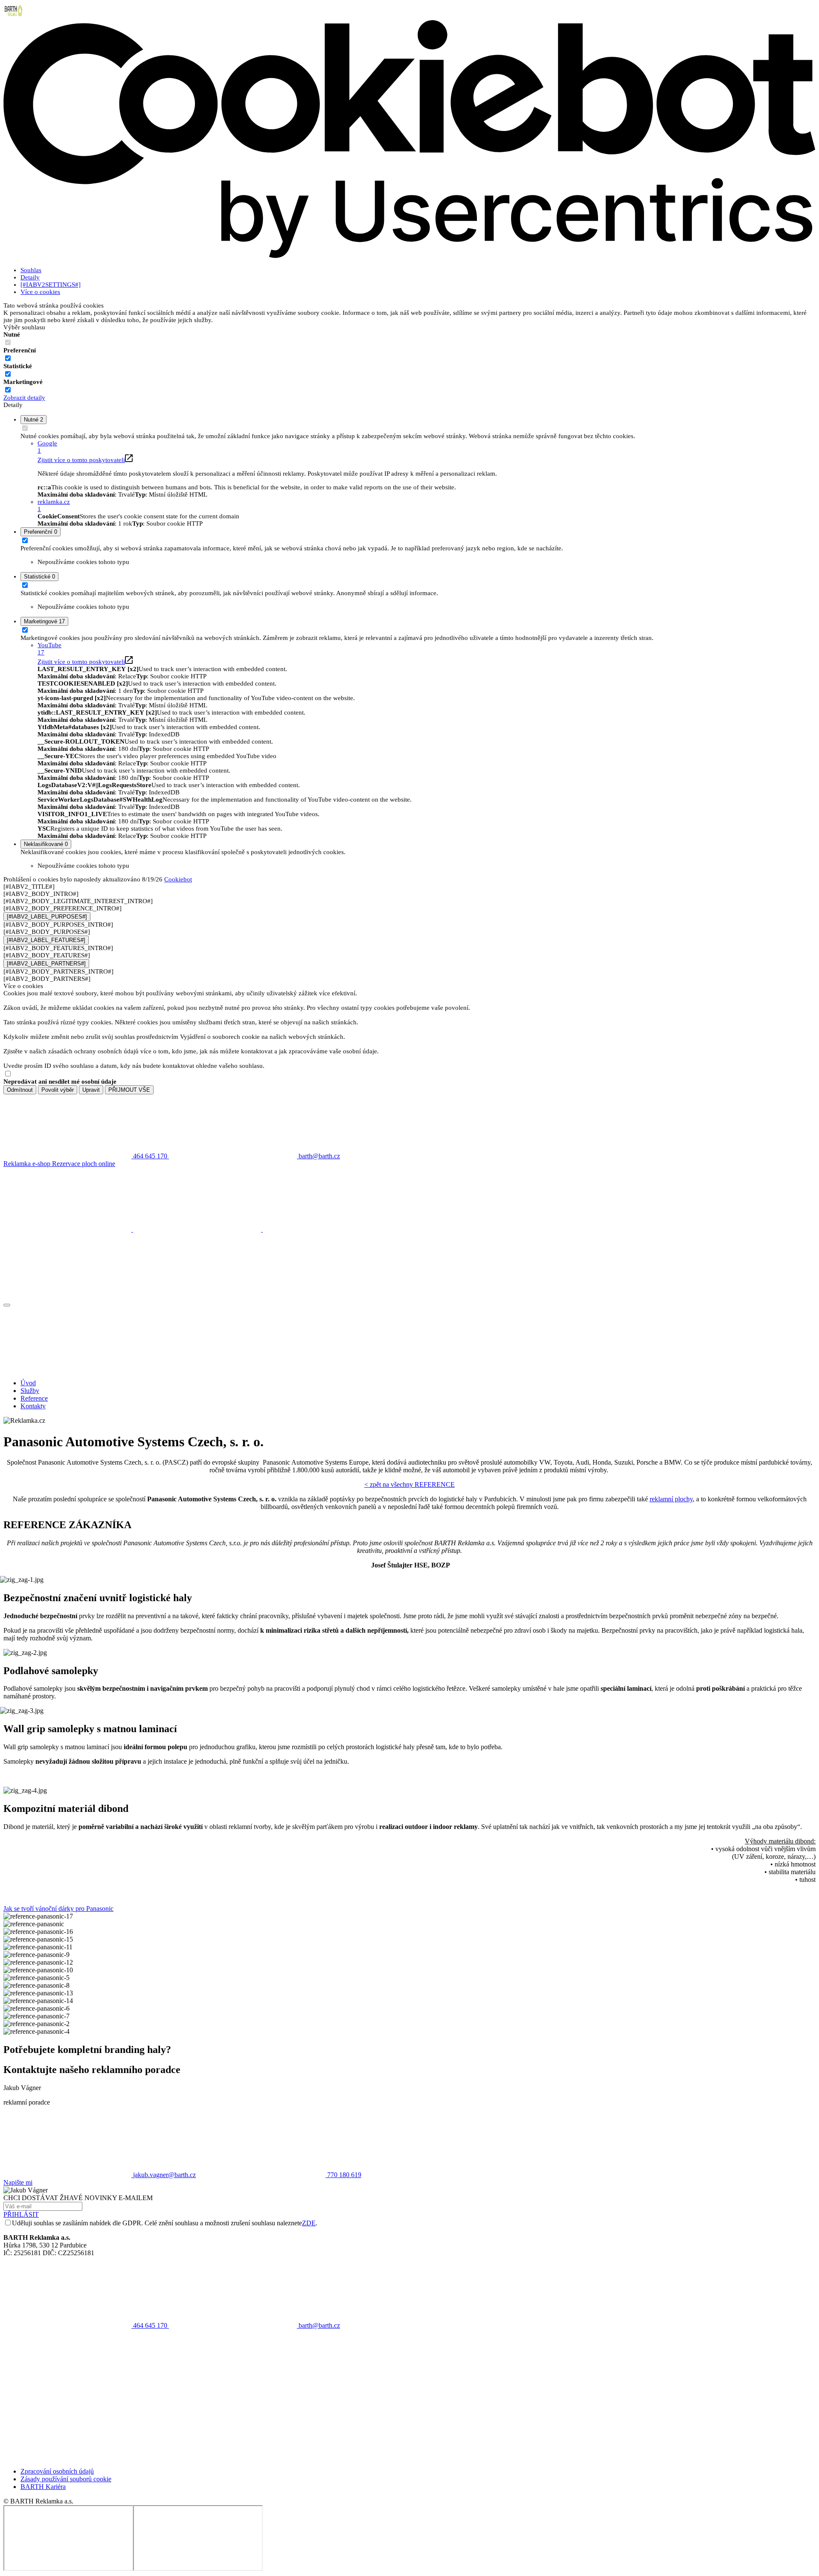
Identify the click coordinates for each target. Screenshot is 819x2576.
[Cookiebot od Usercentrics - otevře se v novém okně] (409, 256)
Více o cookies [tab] (40, 292)
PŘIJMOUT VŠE (129, 1090)
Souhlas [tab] (31, 270)
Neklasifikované (46, 844)
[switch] (8, 358)
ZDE (309, 2223)
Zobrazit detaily (24, 398)
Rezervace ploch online (84, 1164)
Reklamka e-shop (28, 1164)
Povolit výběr (58, 1090)
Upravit (91, 1090)
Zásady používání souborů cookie (66, 2479)
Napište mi (18, 2182)
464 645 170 (150, 2325)
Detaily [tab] (30, 277)
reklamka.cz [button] (54, 505)
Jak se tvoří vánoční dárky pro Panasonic (58, 1909)
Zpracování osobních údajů (57, 2471)
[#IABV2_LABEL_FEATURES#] (46, 940)
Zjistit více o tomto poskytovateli (81, 460)
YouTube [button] (49, 649)
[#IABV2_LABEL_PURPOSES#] (47, 917)
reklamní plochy (671, 1499)
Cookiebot (178, 879)
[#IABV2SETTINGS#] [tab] (51, 285)
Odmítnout (20, 1090)
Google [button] (47, 447)
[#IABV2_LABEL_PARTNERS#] (46, 964)
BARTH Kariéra (43, 2487)
